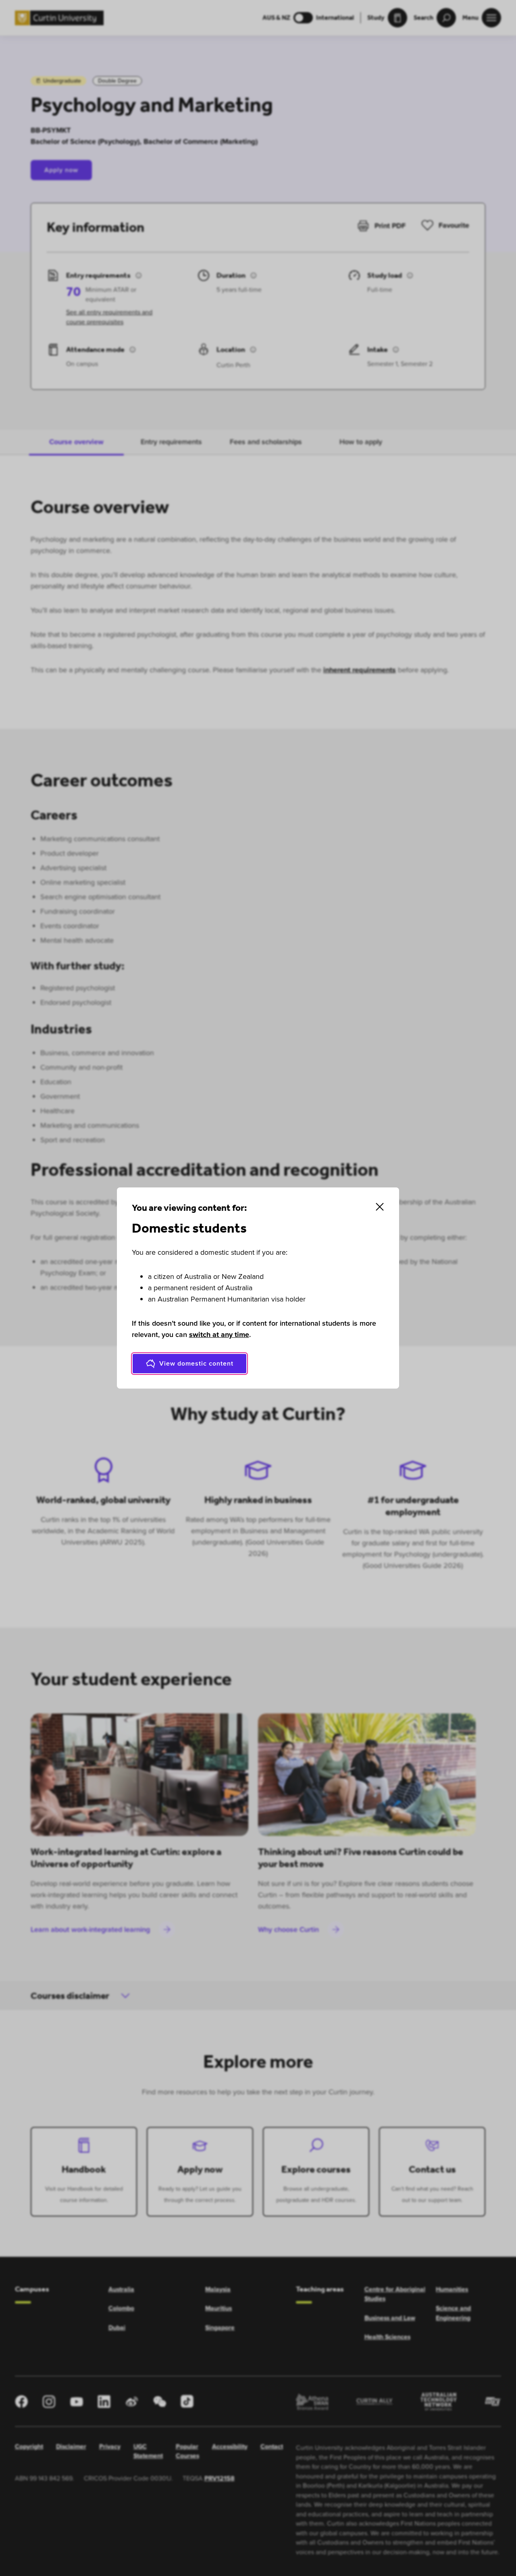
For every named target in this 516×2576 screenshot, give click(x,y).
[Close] (380, 1207)
